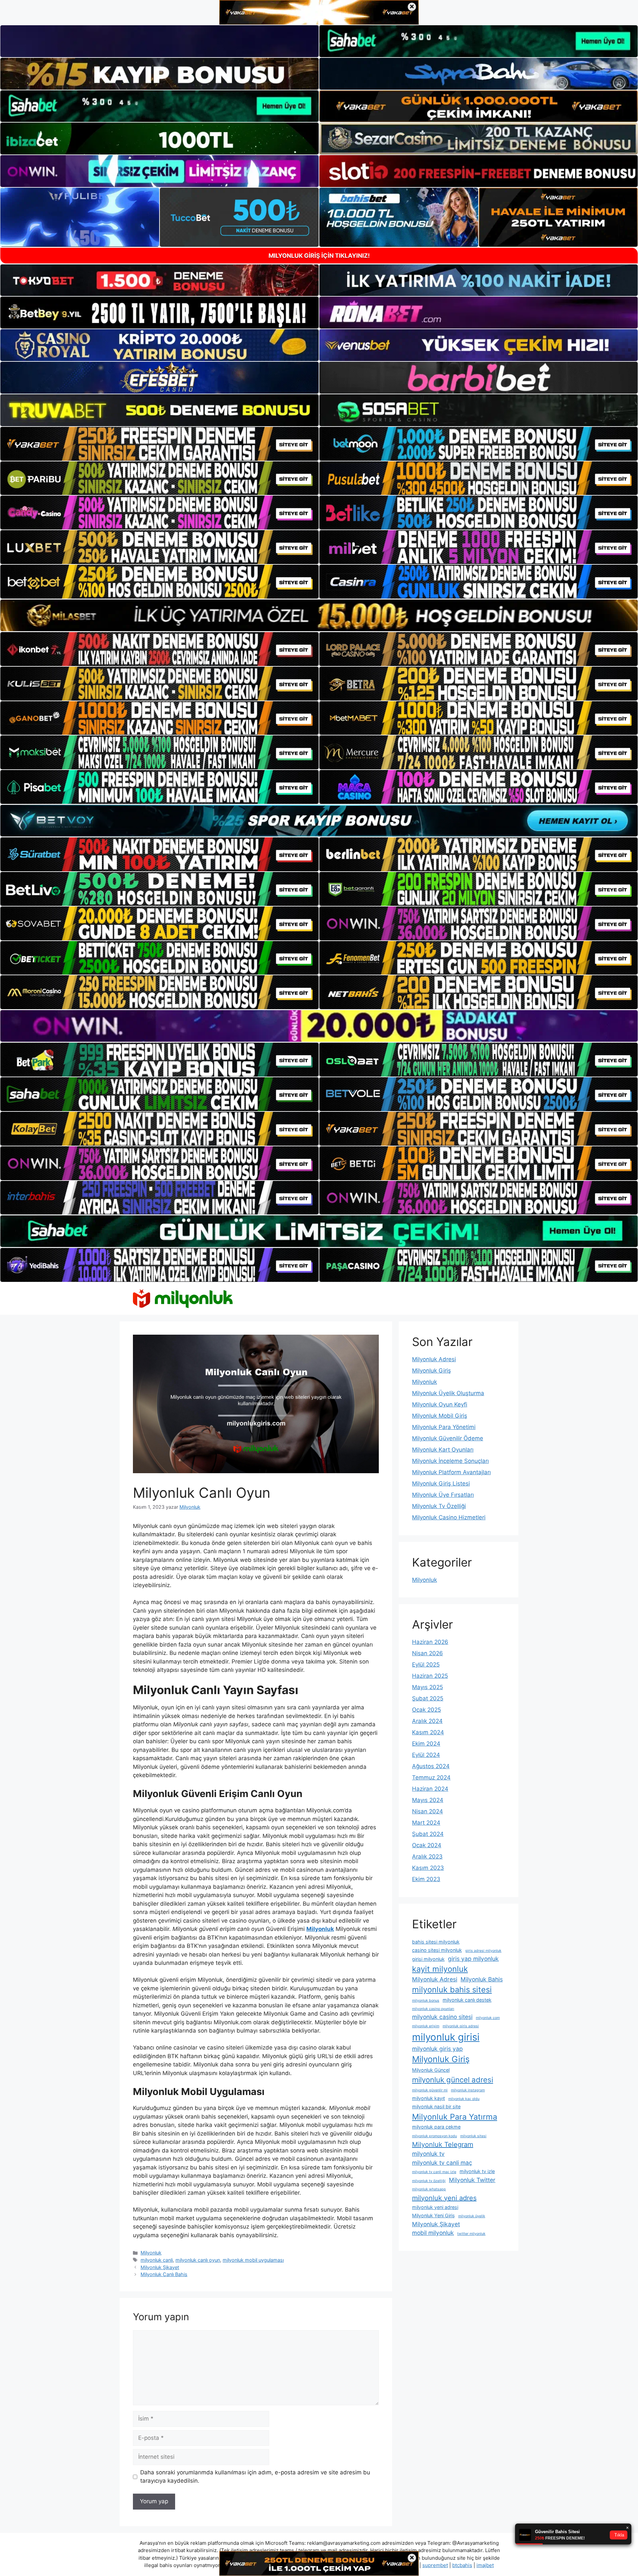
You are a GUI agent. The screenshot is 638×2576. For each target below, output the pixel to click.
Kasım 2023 (428, 1868)
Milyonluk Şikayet (160, 2267)
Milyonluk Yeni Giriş (433, 2215)
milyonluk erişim (426, 2026)
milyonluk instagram (468, 2090)
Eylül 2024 (426, 1755)
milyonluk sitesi (473, 2136)
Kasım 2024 (428, 1732)
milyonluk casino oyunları (433, 2009)
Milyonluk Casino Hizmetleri (449, 1517)
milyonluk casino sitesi (442, 2017)
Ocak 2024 (427, 1845)
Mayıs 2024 (428, 1800)
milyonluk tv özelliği (429, 2181)
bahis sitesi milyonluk (436, 1942)
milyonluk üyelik (472, 2216)
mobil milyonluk (433, 2233)
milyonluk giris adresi (461, 2026)
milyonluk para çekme (436, 2127)
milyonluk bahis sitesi (452, 1990)
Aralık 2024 (427, 1721)
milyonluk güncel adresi (453, 2080)
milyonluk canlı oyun (198, 2260)
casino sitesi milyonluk (437, 1950)
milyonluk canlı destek (467, 2000)
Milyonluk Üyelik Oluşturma (448, 1393)
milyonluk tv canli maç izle (434, 2172)
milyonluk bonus (426, 2001)
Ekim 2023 (426, 1879)
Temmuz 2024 (431, 1777)
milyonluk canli (157, 2260)
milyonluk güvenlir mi (430, 2090)
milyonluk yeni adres (444, 2198)
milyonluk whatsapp (429, 2189)
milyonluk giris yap (437, 2049)
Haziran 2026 (430, 1642)
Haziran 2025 (430, 1676)
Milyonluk (151, 2253)
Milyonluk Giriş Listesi (441, 1483)
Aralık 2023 (427, 1857)
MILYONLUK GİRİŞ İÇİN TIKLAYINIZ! (319, 256)
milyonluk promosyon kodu (434, 2136)
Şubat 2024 (428, 1834)
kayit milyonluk (440, 1969)
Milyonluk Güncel (431, 2070)
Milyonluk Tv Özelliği (439, 1506)
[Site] (159, 444)
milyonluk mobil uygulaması (253, 2260)
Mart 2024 (426, 1823)
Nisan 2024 (427, 1811)
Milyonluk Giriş (431, 1371)
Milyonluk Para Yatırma (455, 2117)
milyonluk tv (428, 2154)
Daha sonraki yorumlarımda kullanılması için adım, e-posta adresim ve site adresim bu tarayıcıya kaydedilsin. (255, 2477)
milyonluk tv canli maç (442, 2163)
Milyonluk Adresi (434, 1359)
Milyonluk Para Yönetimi (444, 1427)
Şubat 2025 (428, 1698)
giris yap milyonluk (473, 1959)
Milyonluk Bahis (482, 1979)
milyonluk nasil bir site (436, 2106)
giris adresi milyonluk (483, 1951)
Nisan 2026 (427, 1653)
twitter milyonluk (471, 2234)
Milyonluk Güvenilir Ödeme (448, 1438)
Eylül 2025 (426, 1665)
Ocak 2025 (426, 1710)
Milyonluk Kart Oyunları (443, 1450)
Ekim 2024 (426, 1744)
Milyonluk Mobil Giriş (440, 1416)
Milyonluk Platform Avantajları (451, 1472)
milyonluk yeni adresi (435, 2207)
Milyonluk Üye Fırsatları (443, 1495)
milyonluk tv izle (477, 2171)
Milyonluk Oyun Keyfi (440, 1404)
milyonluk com (488, 2018)
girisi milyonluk (428, 1959)
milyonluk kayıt (428, 2098)
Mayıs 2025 (427, 1687)
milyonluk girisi (446, 2037)
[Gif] (319, 615)
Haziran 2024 (430, 1789)
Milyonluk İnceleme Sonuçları (450, 1461)
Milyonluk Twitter (472, 2180)
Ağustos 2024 (431, 1766)
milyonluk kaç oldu (464, 2099)
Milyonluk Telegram (443, 2145)
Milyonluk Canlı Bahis (164, 2274)
